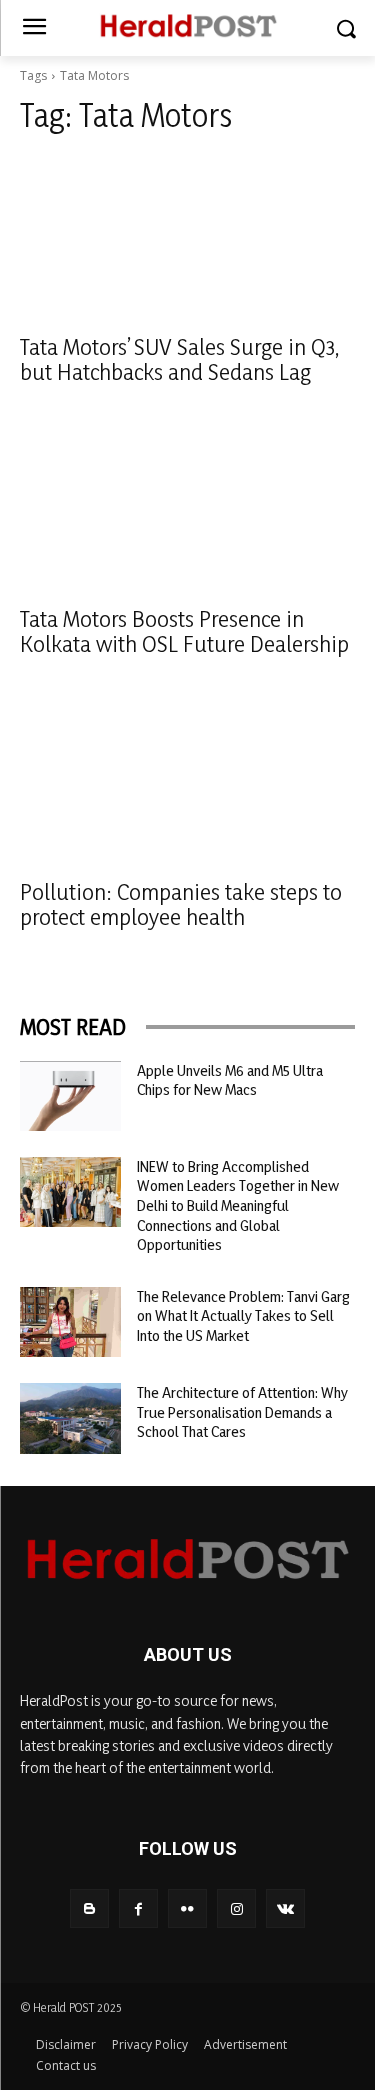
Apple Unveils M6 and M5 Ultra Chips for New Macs (230, 1080)
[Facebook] (138, 1908)
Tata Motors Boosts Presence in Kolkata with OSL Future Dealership (184, 631)
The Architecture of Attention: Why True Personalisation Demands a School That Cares (242, 1412)
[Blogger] (89, 1908)
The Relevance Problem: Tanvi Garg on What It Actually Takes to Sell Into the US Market (243, 1316)
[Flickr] (187, 1908)
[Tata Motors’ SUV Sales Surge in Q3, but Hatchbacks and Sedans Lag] (187, 237)
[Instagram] (236, 1908)
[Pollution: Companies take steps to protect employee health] (187, 782)
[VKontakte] (285, 1908)
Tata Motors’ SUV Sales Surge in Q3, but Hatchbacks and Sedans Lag (179, 359)
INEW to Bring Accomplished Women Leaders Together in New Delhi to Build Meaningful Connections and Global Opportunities (238, 1205)
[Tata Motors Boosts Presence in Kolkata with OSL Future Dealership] (187, 510)
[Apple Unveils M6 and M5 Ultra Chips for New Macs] (70, 1096)
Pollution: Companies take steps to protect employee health (181, 904)
